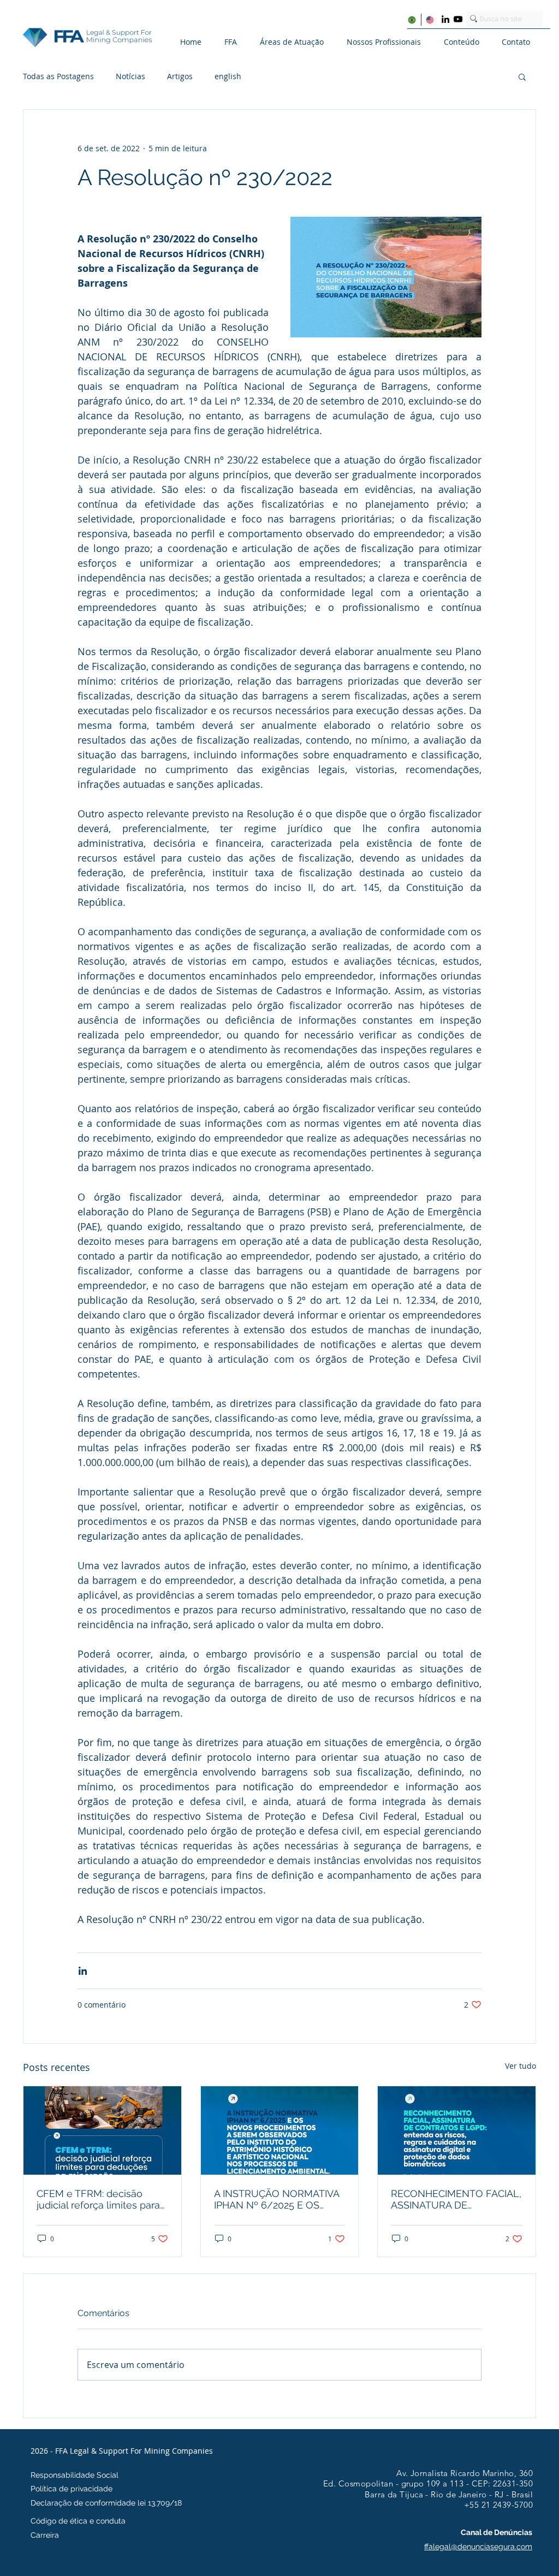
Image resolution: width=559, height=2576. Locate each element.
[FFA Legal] (445, 19)
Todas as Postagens (58, 76)
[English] (430, 20)
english (228, 76)
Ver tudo (521, 2066)
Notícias (130, 76)
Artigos (180, 76)
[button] (237, 42)
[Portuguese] (412, 20)
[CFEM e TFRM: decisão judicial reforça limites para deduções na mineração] (102, 2130)
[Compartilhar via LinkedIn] (83, 1971)
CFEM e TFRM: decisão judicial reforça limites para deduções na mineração (98, 2199)
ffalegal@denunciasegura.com (478, 2547)
